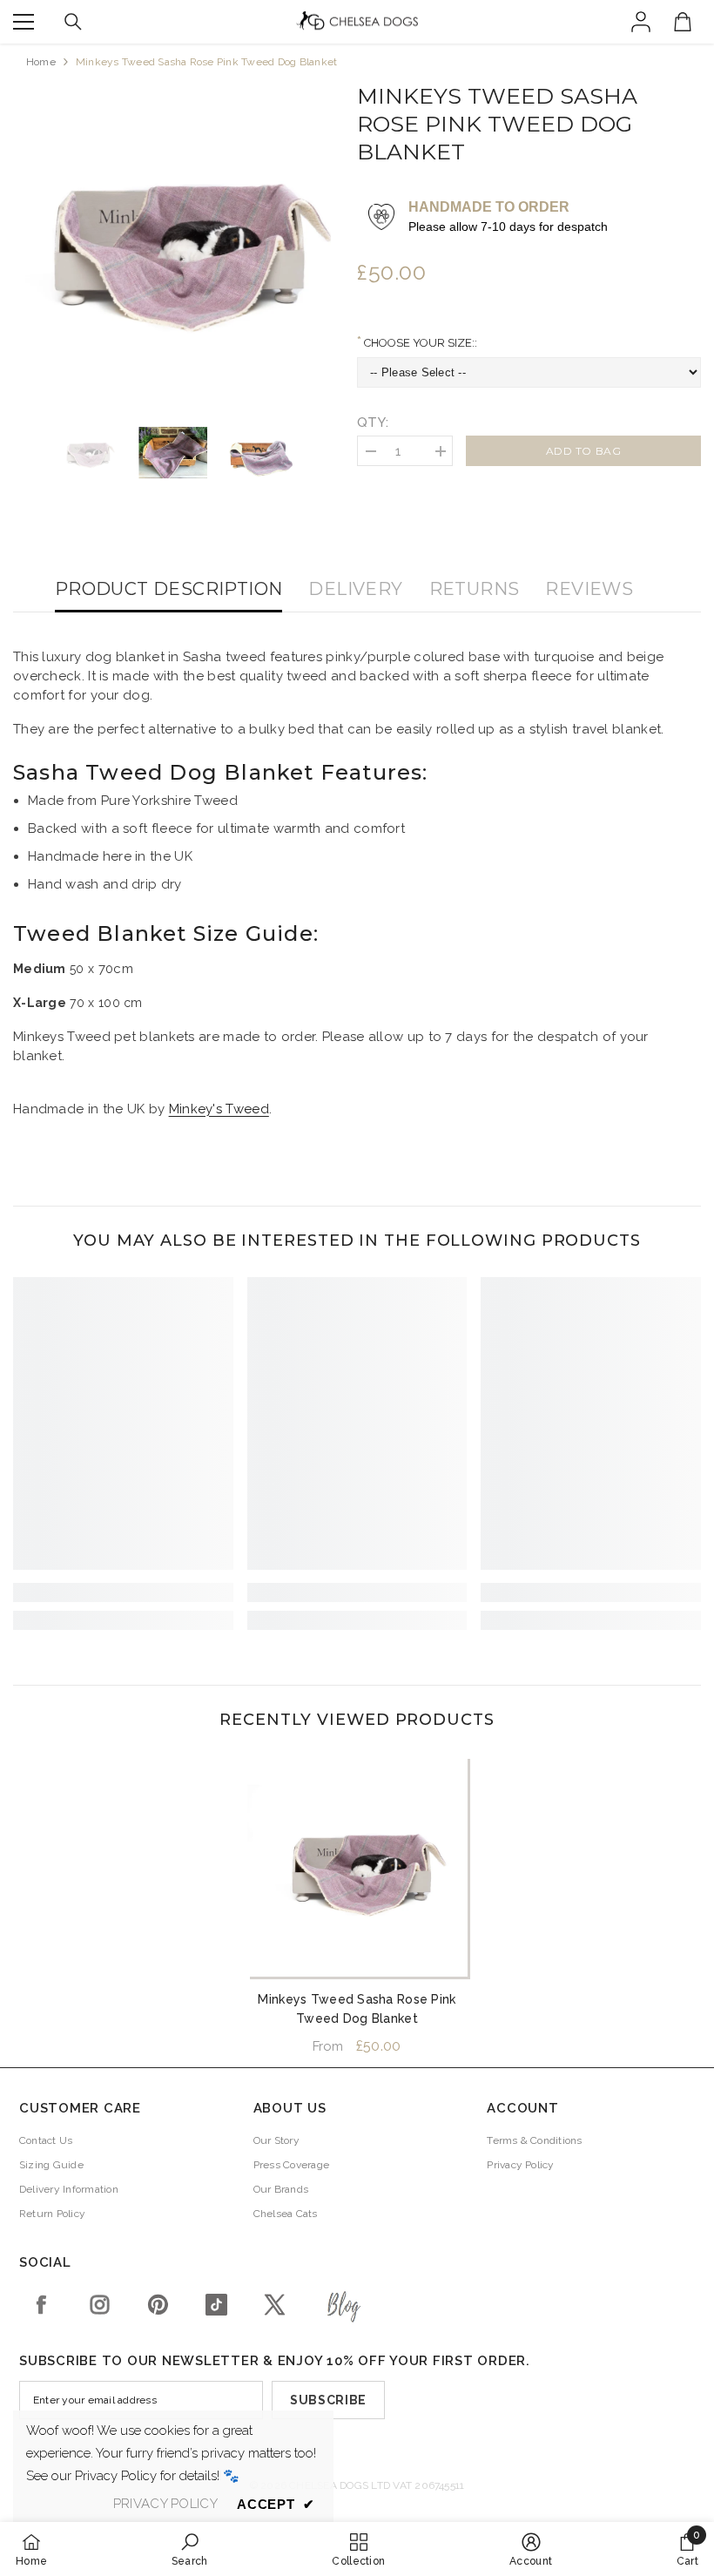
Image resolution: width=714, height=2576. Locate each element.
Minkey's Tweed (219, 1109)
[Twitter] (275, 2305)
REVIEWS (589, 589)
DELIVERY (355, 589)
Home (41, 62)
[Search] (73, 22)
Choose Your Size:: (419, 343)
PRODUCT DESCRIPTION (169, 589)
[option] (172, 242)
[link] (123, 1592)
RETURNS (475, 589)
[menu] (24, 22)
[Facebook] (41, 2305)
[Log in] (641, 22)
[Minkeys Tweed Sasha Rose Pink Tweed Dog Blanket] (357, 1866)
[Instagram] (100, 2305)
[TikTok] (216, 2305)
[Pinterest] (158, 2305)
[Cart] (683, 22)
